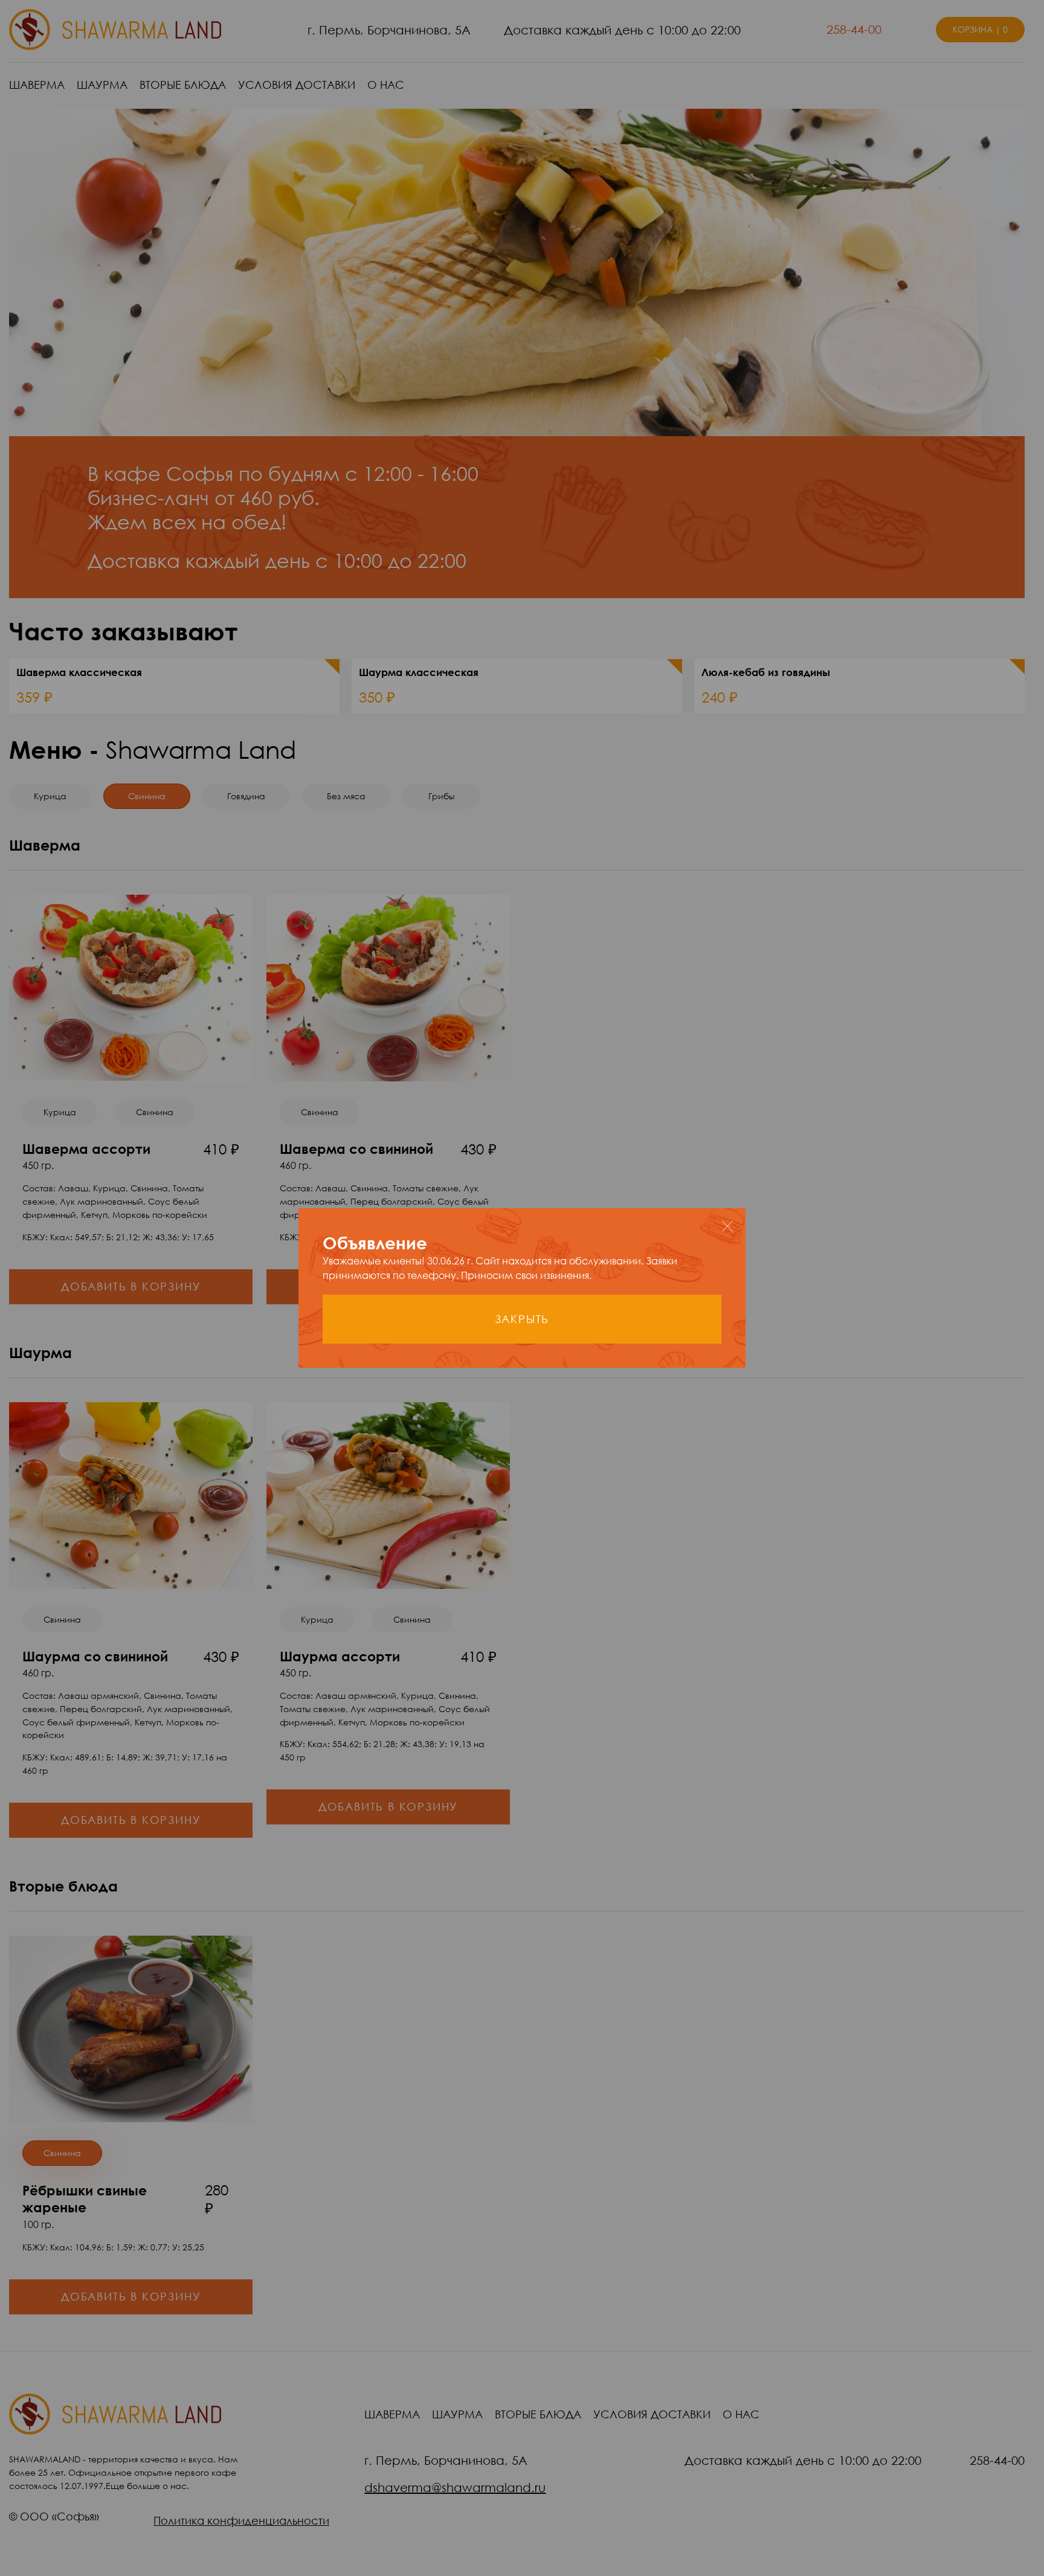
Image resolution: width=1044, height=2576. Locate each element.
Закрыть (522, 1319)
